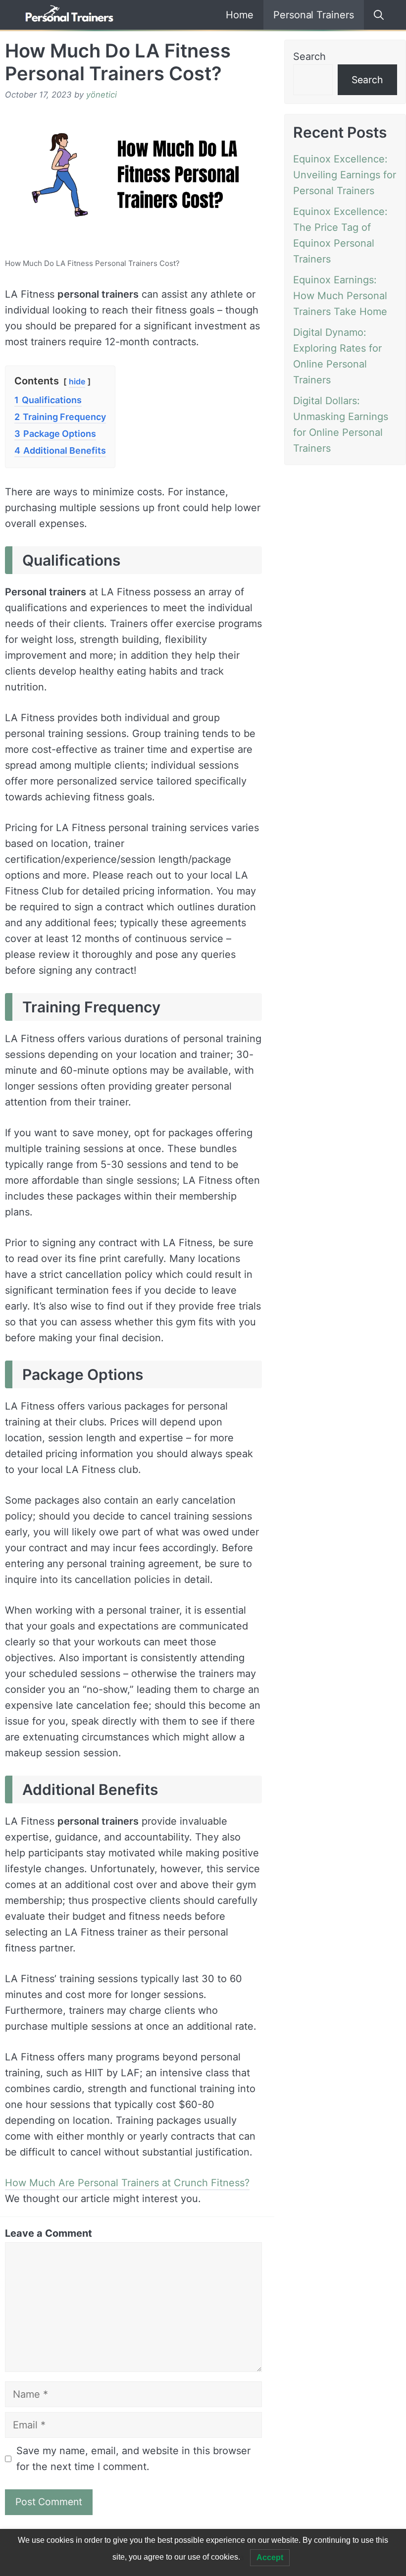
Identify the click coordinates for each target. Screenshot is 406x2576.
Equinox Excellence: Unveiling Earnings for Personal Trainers (345, 175)
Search (309, 56)
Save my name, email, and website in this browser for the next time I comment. (133, 2459)
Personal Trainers (314, 15)
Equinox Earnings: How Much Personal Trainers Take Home (340, 296)
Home (240, 15)
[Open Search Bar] (375, 15)
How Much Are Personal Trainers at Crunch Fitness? (127, 2183)
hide (77, 381)
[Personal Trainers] (69, 15)
